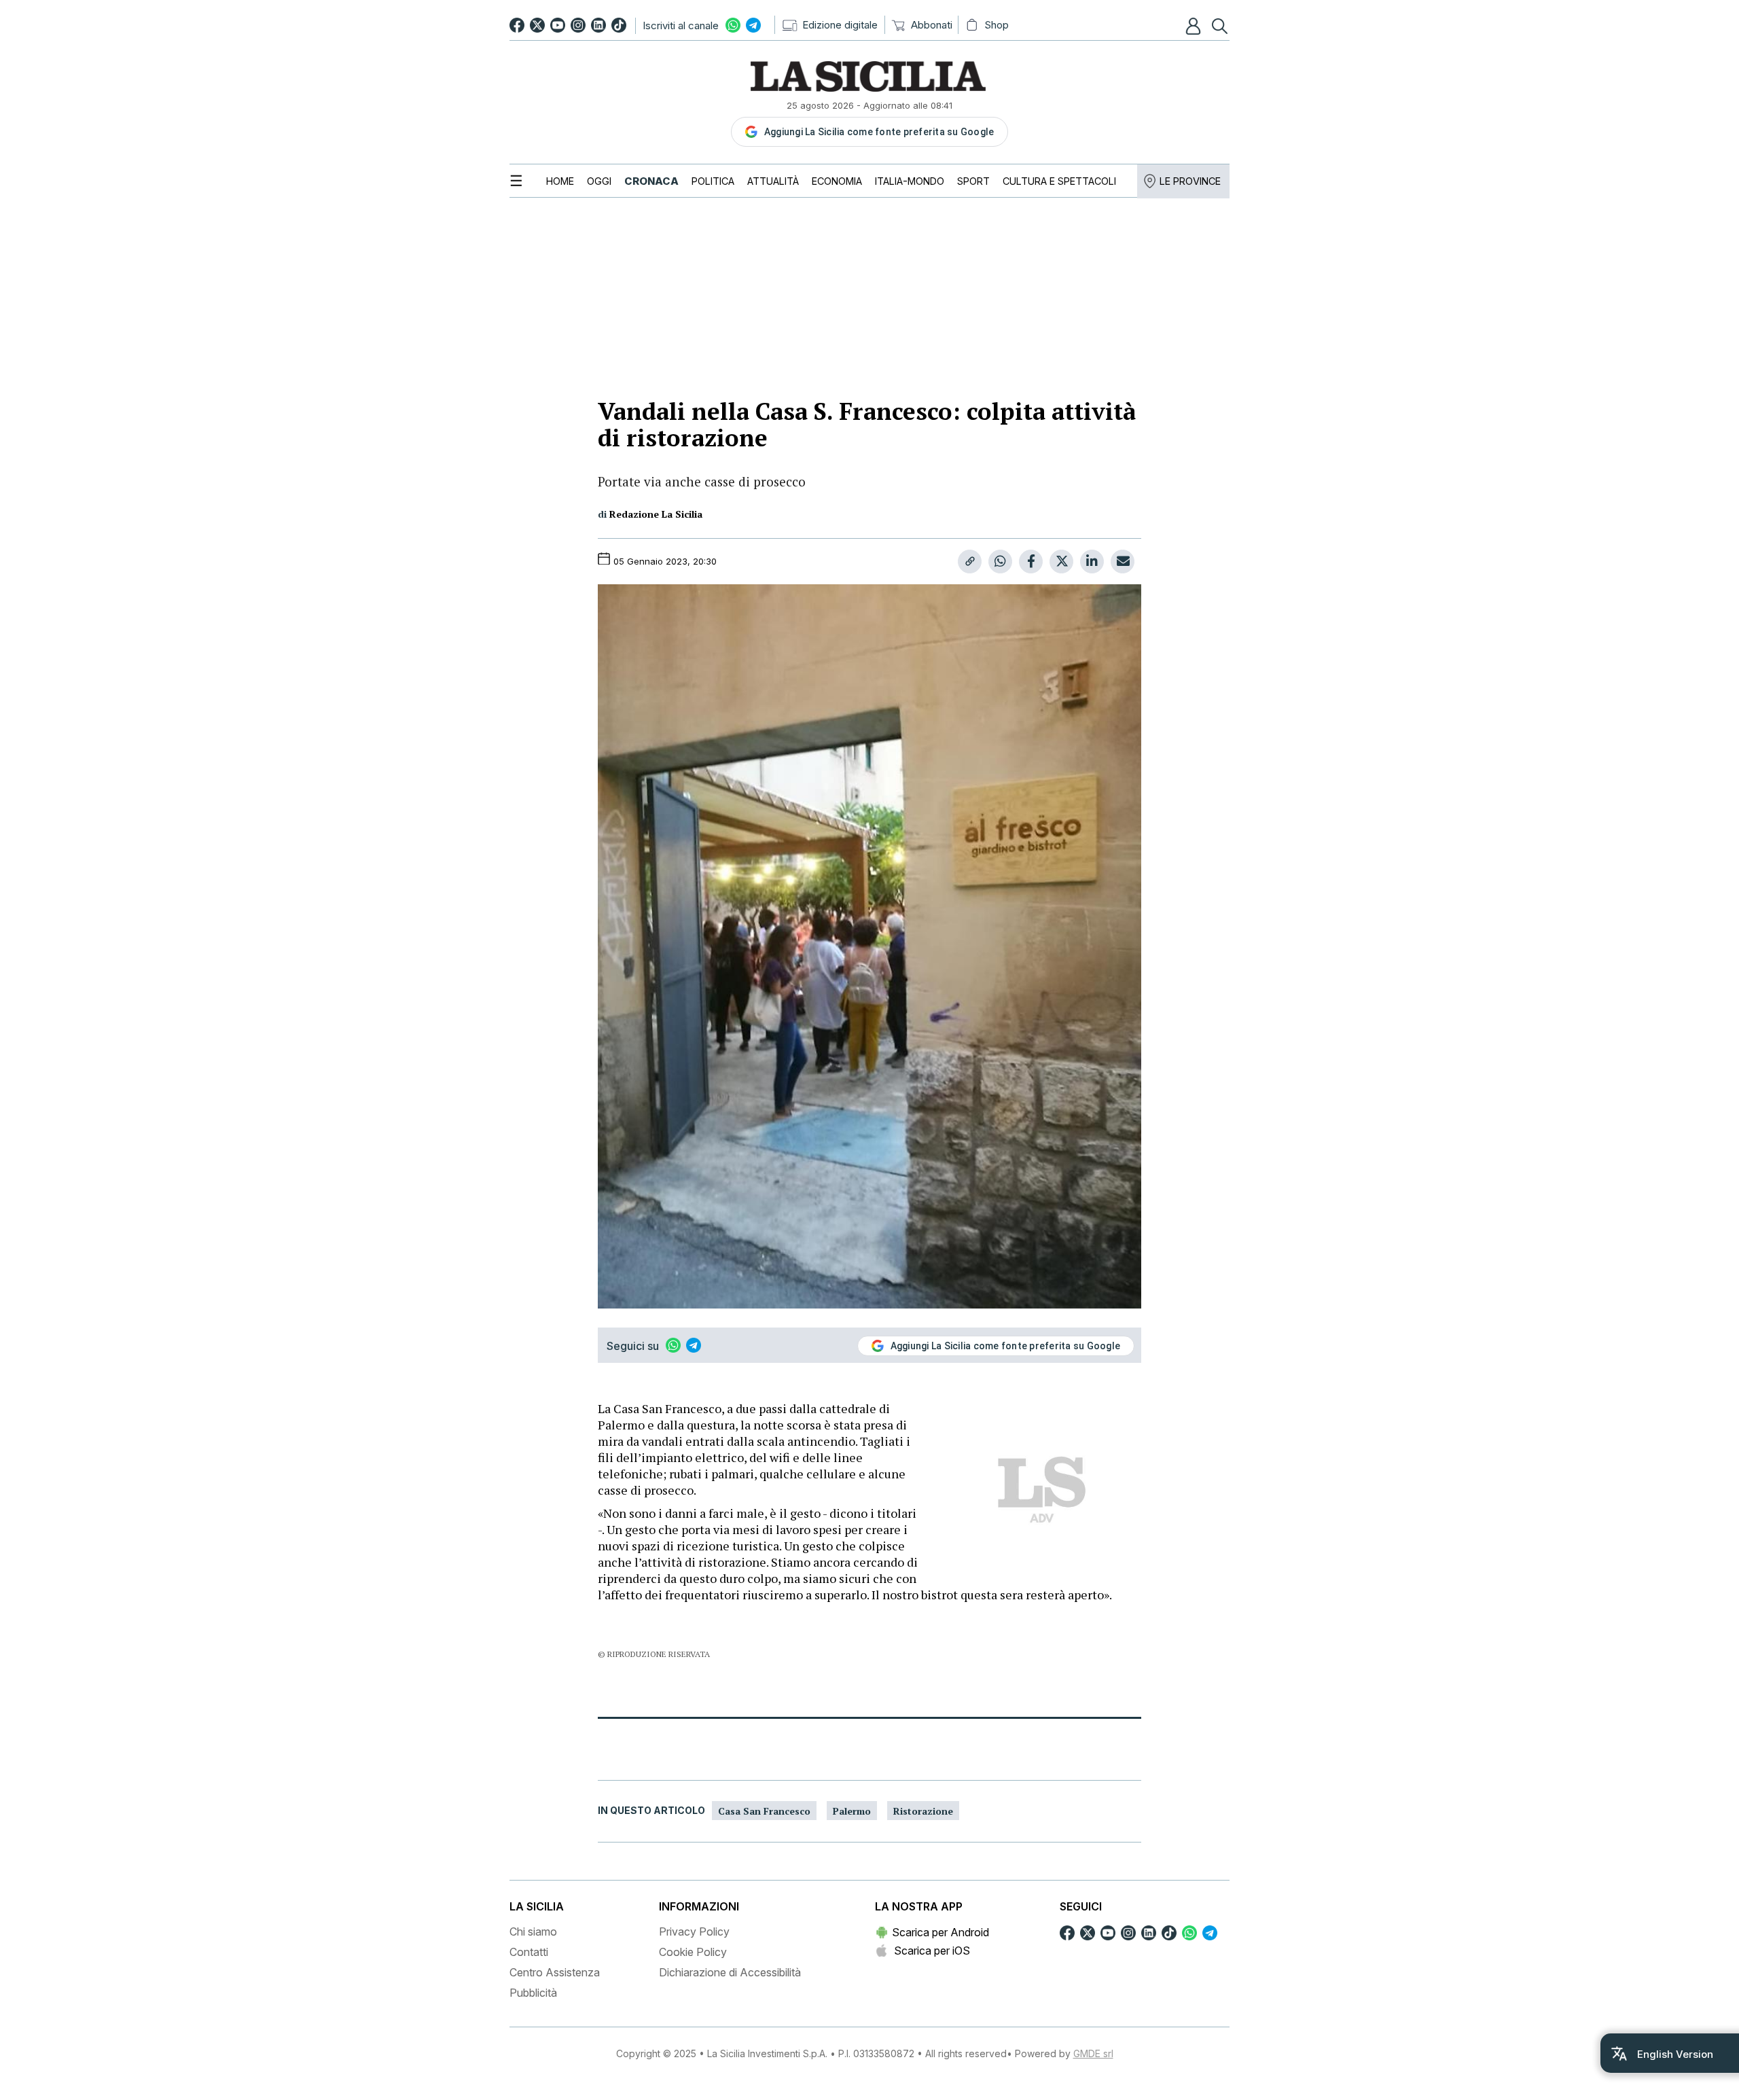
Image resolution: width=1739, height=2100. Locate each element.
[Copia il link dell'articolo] (970, 562)
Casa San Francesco (764, 1811)
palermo (852, 1811)
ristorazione (923, 1811)
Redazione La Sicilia (656, 514)
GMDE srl (1093, 2053)
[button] (1195, 26)
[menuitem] (560, 181)
